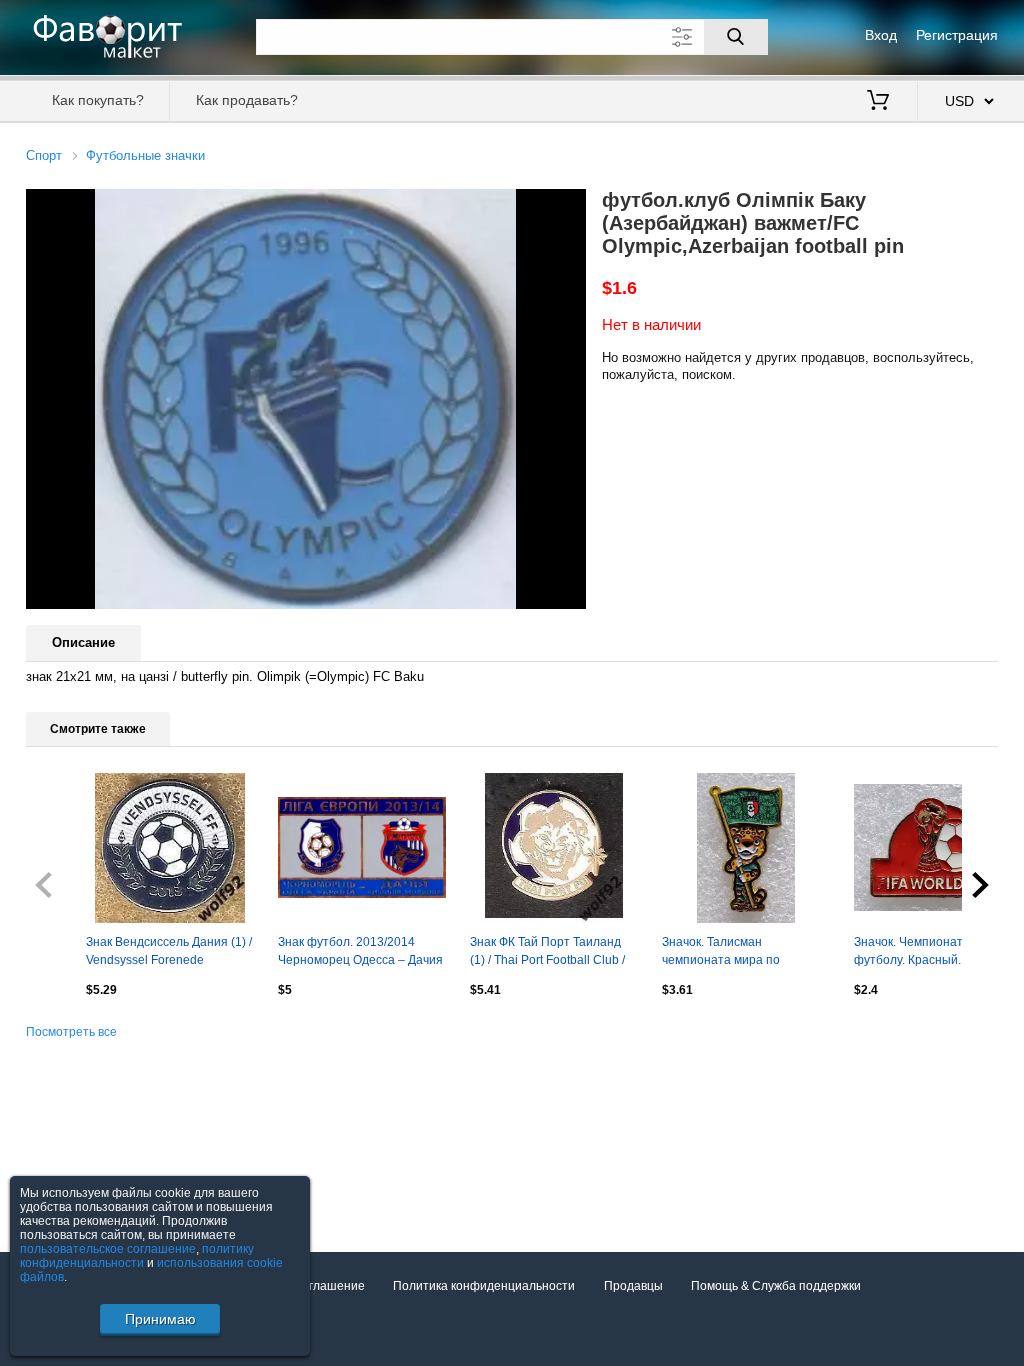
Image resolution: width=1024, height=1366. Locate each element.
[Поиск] (736, 37)
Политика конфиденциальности (484, 1286)
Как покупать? (98, 100)
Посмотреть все (71, 1032)
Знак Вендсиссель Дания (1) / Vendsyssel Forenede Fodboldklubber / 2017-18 (169, 953)
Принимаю (160, 1319)
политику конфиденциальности (137, 1256)
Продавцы (633, 1286)
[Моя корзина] (878, 102)
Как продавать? (247, 100)
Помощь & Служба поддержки (776, 1286)
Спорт (44, 155)
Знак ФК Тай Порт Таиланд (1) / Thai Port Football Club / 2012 (547, 953)
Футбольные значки (145, 155)
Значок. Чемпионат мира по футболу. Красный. (933, 951)
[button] (568, 207)
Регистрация (957, 35)
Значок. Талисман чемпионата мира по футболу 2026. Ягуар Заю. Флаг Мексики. (736, 953)
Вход (881, 35)
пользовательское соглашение (108, 1249)
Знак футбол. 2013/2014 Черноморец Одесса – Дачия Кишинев (360, 953)
